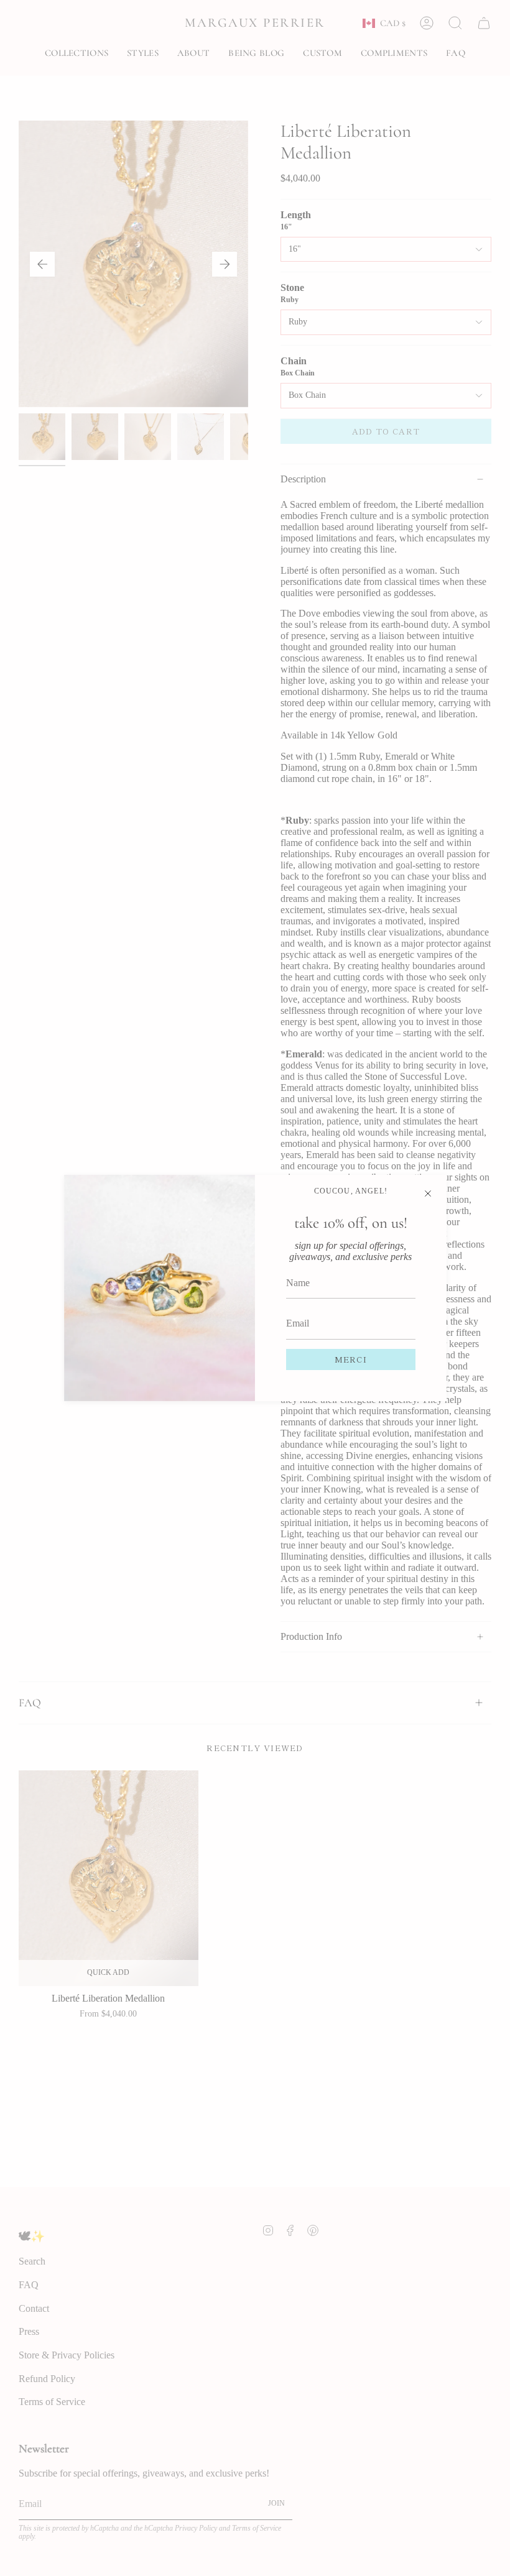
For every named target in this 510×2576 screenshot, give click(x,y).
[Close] (428, 1194)
